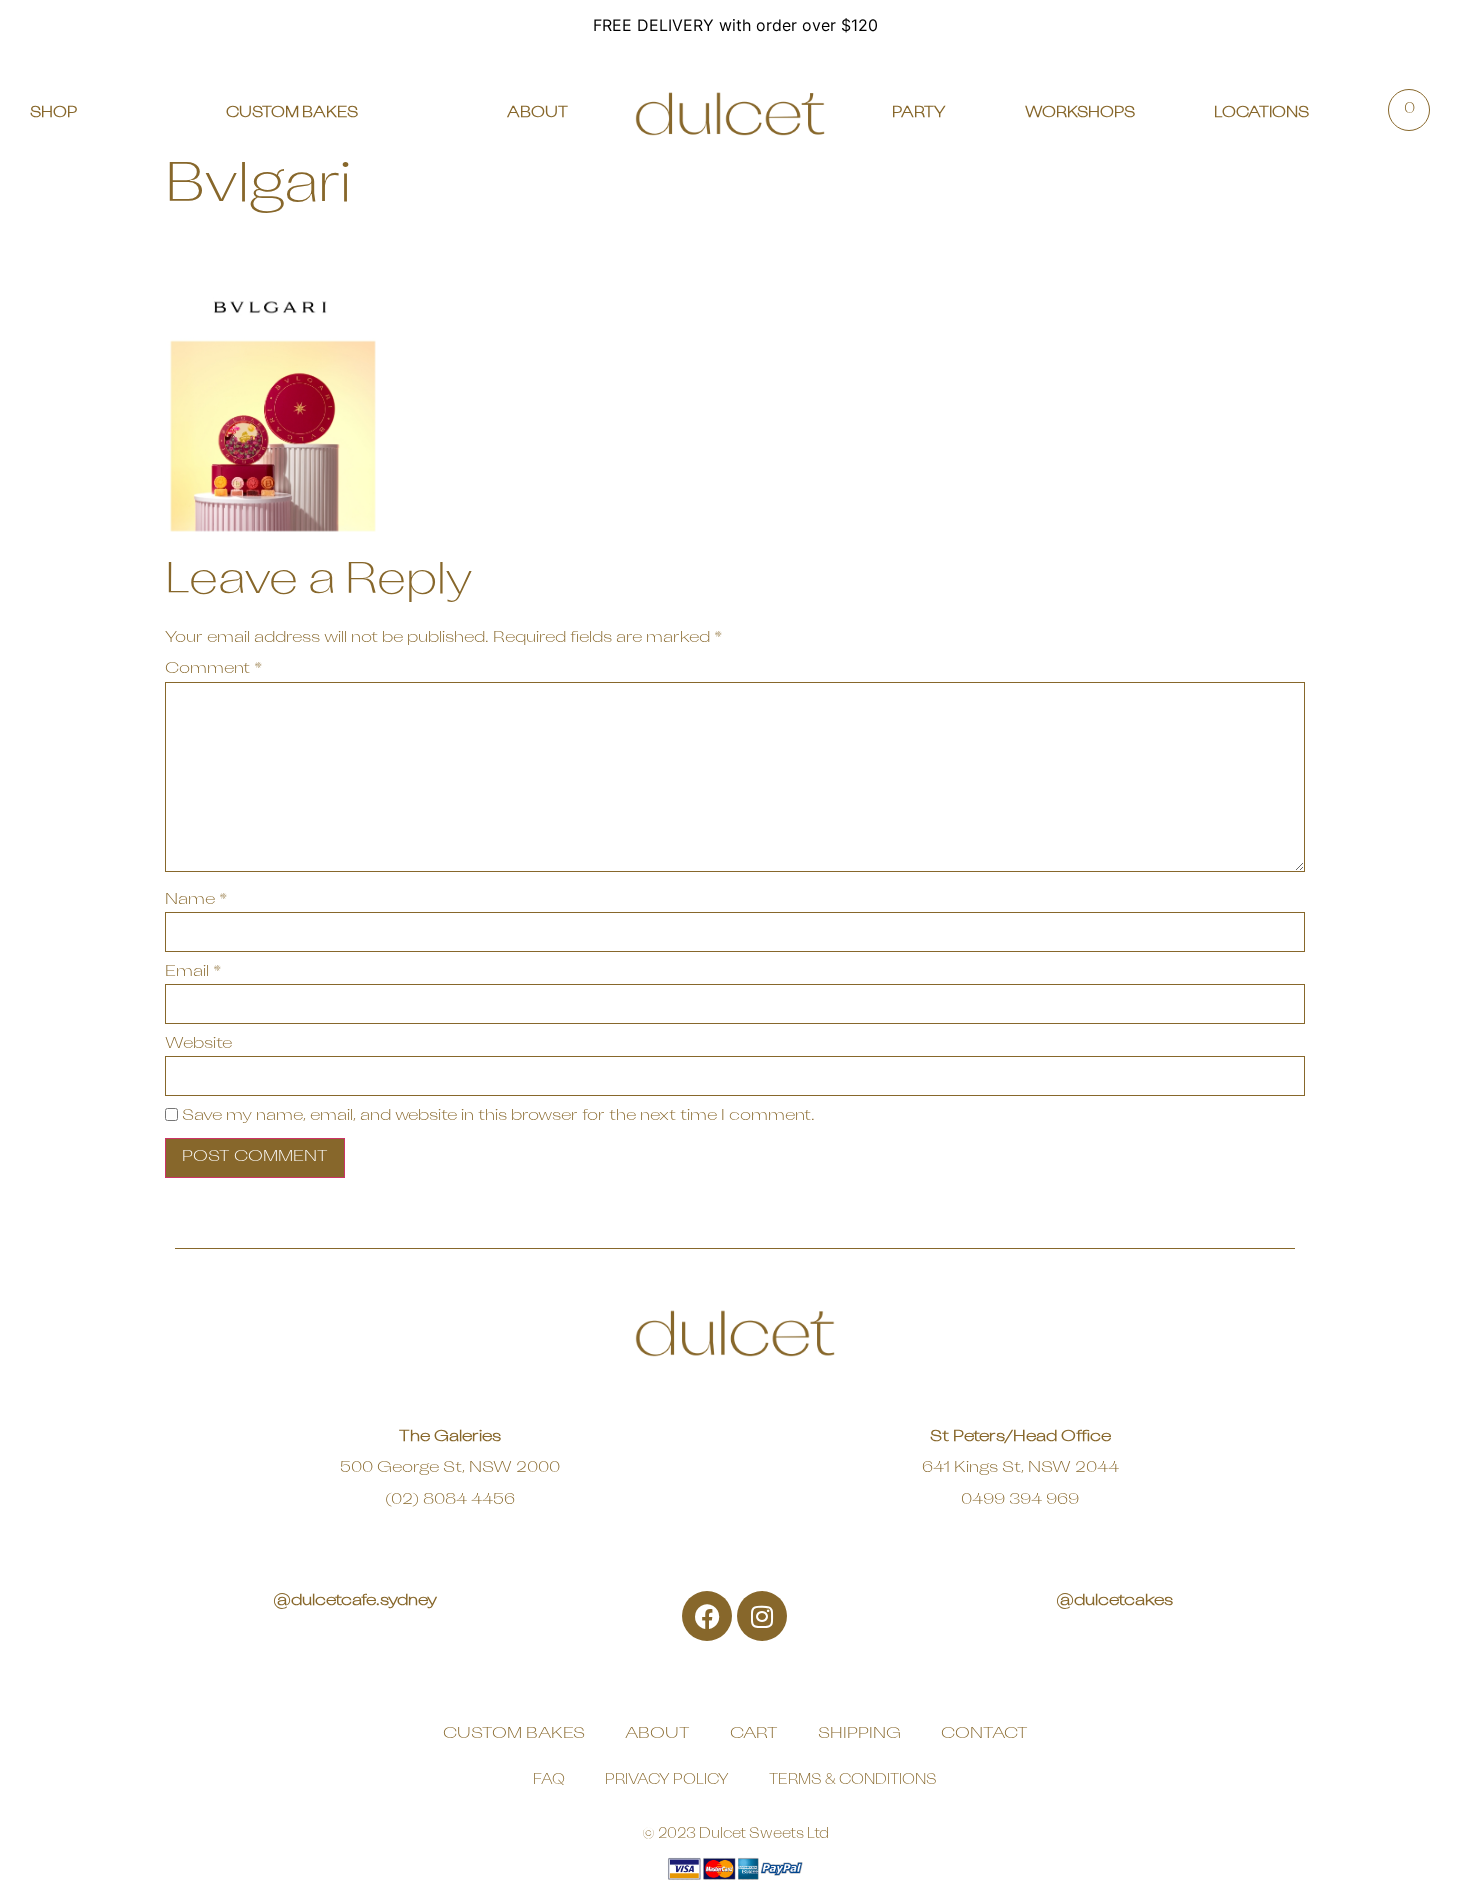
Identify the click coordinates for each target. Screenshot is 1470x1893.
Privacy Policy (667, 1780)
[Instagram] (762, 1616)
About (657, 1734)
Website (198, 1044)
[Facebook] (707, 1616)
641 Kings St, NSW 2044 (1020, 1468)
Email (193, 972)
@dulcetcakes (1114, 1601)
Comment (213, 669)
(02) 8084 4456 (450, 1500)
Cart (754, 1734)
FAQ (549, 1780)
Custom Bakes (514, 1734)
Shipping (859, 1734)
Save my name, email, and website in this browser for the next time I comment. (498, 1116)
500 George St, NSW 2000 (450, 1468)
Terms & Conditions (853, 1780)
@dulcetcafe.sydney (355, 1601)
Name (196, 900)
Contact (984, 1734)
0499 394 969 (1020, 1500)
